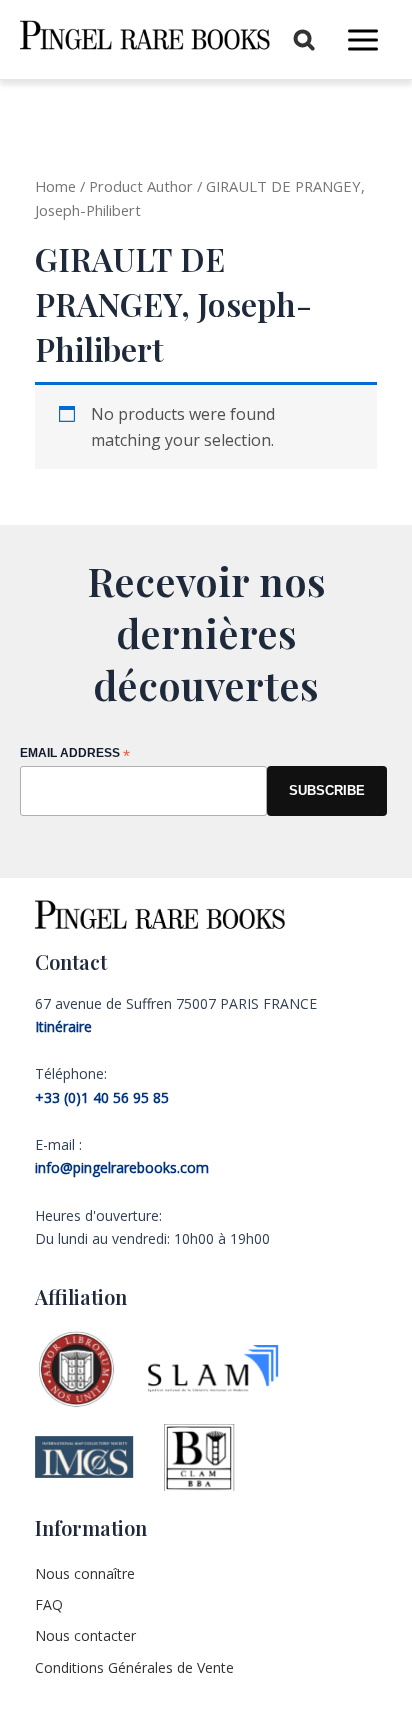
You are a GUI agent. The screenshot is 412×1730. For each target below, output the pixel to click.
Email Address (75, 754)
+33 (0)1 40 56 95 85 (102, 1097)
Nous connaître (85, 1573)
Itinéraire (63, 1026)
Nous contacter (85, 1635)
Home (55, 186)
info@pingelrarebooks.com (122, 1167)
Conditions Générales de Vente (134, 1667)
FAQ (49, 1604)
